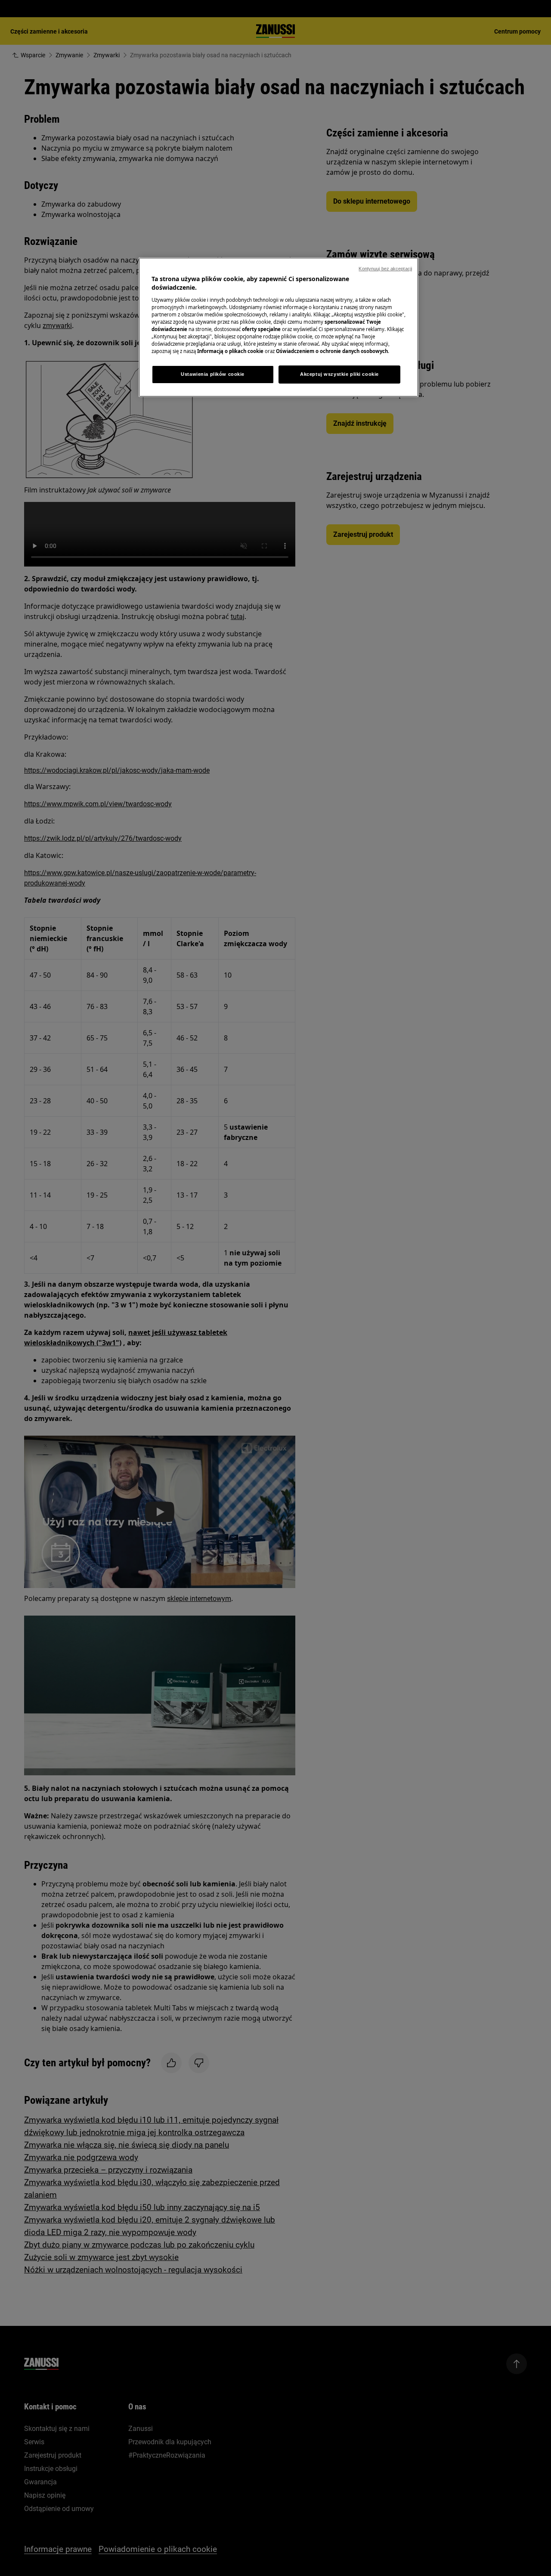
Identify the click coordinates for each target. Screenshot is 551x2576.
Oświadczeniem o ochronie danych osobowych (332, 351)
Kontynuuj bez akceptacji (385, 269)
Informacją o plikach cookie (230, 351)
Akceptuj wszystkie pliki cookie (339, 374)
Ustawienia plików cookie (213, 374)
